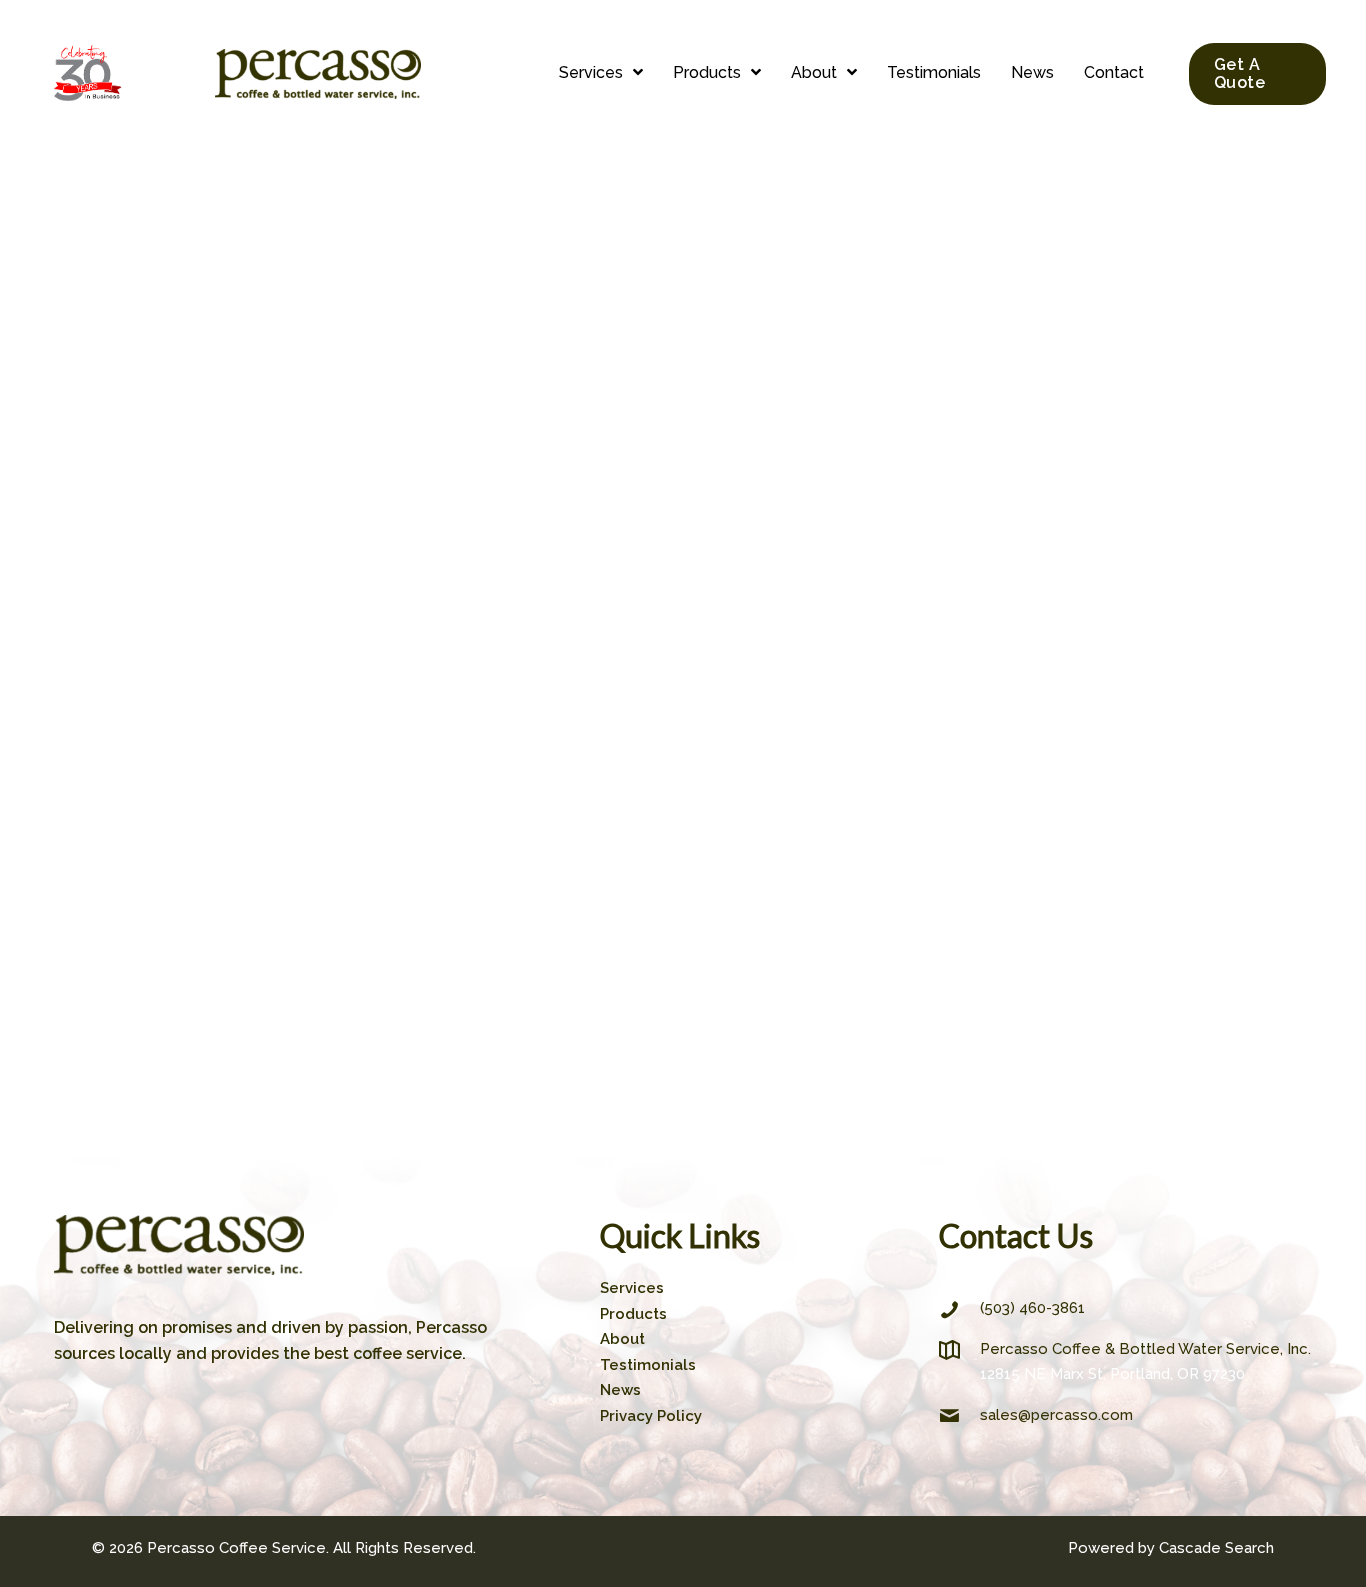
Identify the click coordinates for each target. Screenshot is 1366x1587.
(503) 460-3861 (1032, 1308)
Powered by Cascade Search (1171, 1548)
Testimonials (648, 1365)
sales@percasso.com (1056, 1415)
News (620, 1390)
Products (633, 1314)
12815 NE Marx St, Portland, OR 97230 (1112, 1374)
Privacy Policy (651, 1416)
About (622, 1339)
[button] (601, 74)
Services (632, 1288)
